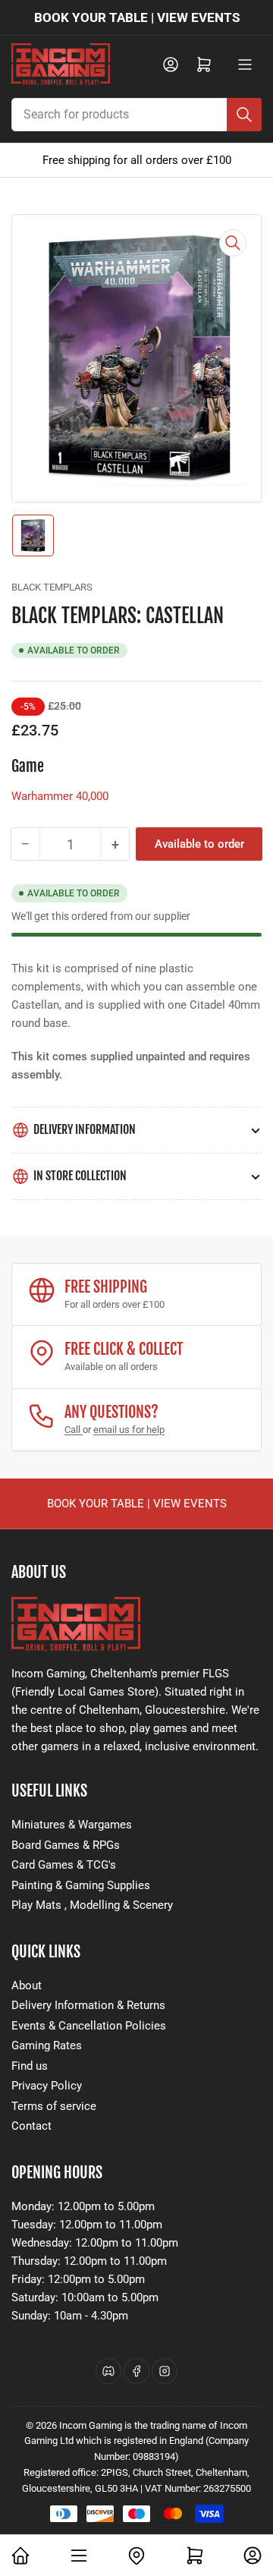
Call (74, 1430)
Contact (31, 2126)
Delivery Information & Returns (88, 2005)
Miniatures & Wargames (72, 1825)
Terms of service (54, 2106)
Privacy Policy (47, 2086)
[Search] (244, 115)
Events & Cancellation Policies (89, 2026)
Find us (30, 2066)
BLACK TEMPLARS (52, 587)
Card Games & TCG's (64, 1865)
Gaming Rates (47, 2045)
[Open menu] (245, 65)
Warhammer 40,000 (60, 796)
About (27, 1986)
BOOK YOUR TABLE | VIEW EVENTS (137, 17)
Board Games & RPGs (66, 1845)
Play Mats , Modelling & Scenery (92, 1905)
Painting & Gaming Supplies (81, 1885)
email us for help (129, 1430)
